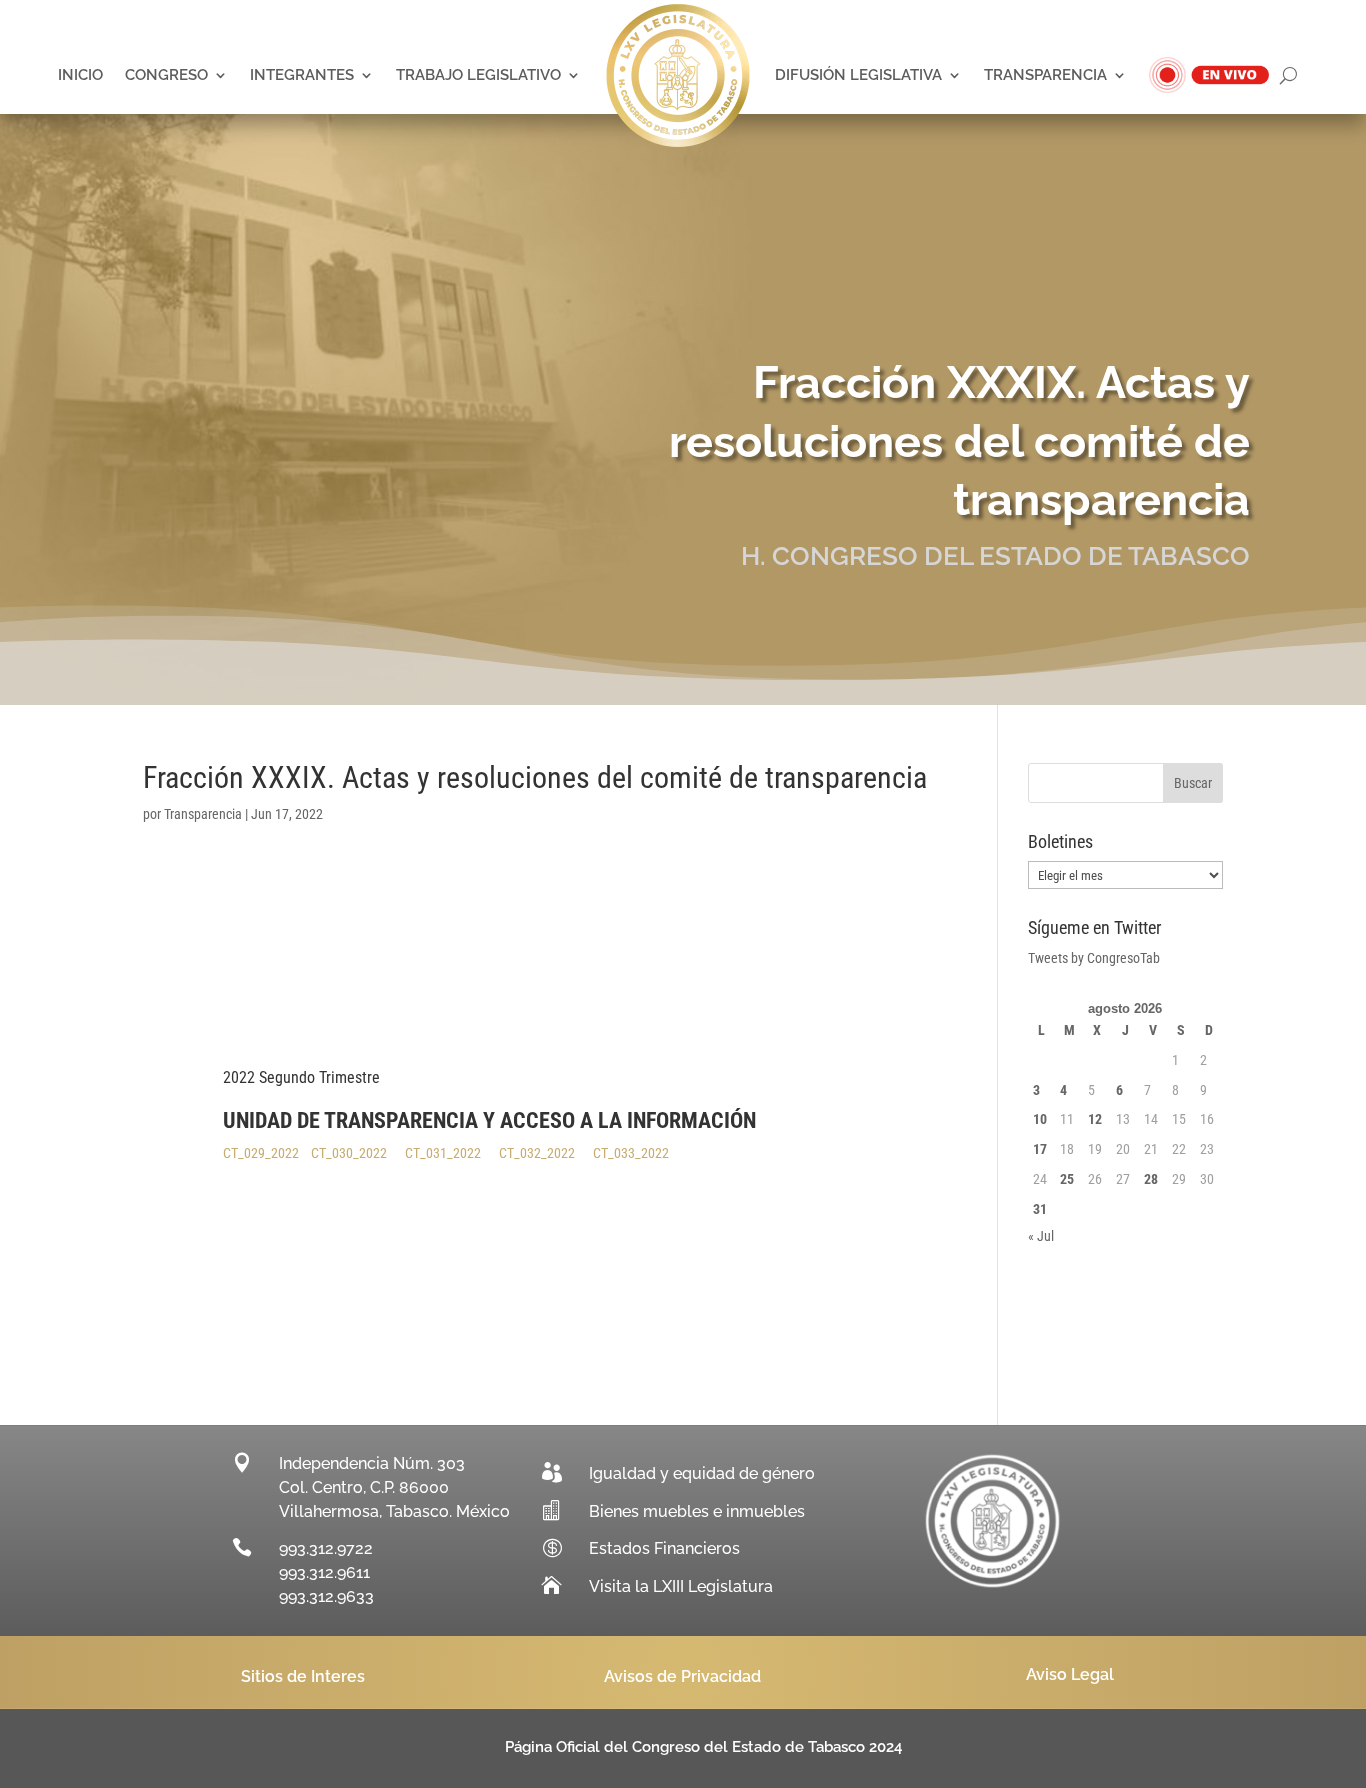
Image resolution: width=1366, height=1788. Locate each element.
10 (1040, 1119)
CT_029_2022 (261, 1153)
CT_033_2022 (631, 1153)
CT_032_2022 (537, 1153)
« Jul (1041, 1236)
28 (1151, 1179)
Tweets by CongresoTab (1094, 958)
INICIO (80, 75)
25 (1067, 1179)
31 (1040, 1209)
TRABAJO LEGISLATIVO (478, 75)
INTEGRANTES (302, 75)
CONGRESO (166, 75)
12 (1095, 1119)
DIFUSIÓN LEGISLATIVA (858, 75)
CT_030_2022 (349, 1153)
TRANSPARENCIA (1045, 75)
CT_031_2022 (443, 1153)
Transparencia (203, 814)
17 (1040, 1149)
